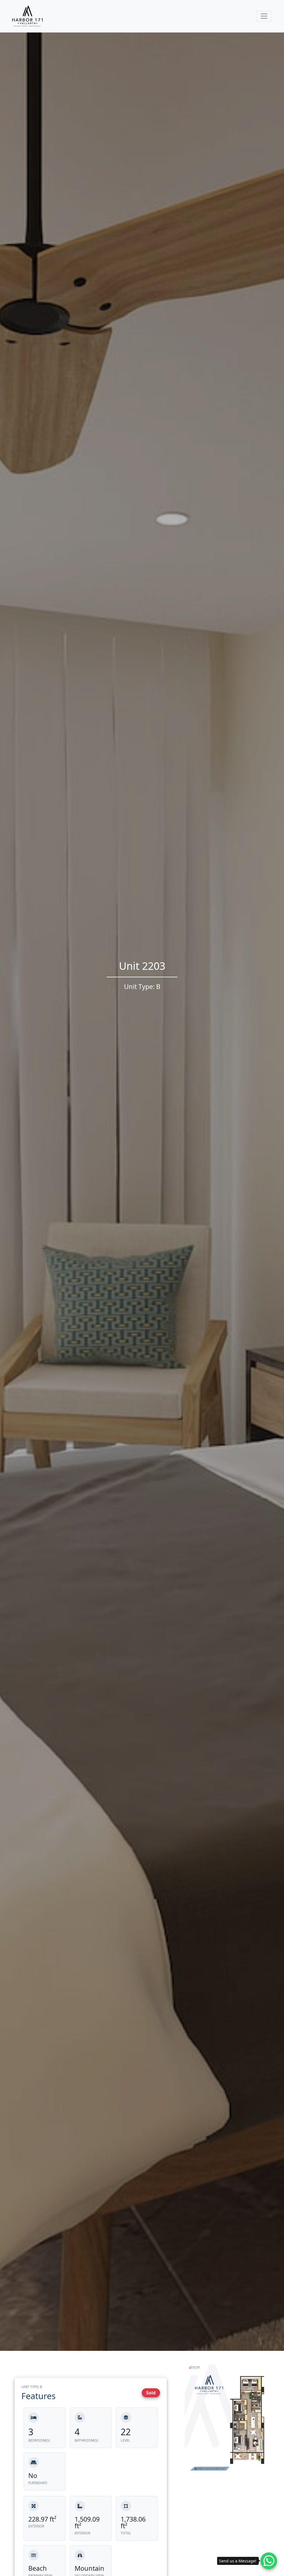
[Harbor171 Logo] (27, 16)
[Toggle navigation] (264, 16)
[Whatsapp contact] (269, 2561)
